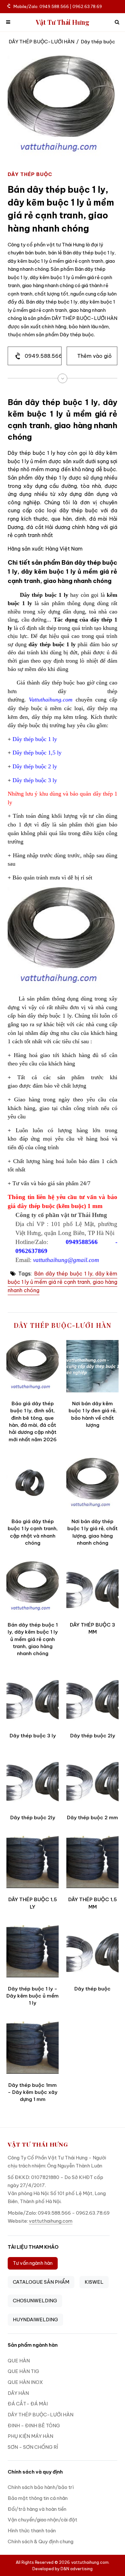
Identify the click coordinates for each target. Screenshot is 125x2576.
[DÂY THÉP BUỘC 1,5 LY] (33, 1862)
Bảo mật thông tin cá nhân (38, 2498)
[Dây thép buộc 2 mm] (92, 1780)
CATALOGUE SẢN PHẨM (41, 2282)
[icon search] (117, 22)
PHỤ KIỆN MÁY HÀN (30, 2436)
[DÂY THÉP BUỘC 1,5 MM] (92, 1862)
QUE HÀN (19, 2361)
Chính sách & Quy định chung (41, 2541)
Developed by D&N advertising (63, 2569)
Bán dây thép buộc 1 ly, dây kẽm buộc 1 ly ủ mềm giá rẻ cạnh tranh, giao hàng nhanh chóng (63, 1282)
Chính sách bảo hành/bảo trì (41, 2487)
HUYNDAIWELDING (35, 2320)
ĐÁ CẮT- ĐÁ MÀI (28, 2404)
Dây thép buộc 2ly (93, 1736)
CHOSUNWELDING (35, 2301)
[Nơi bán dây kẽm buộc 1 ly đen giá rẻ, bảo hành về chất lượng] (92, 1366)
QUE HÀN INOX (25, 2382)
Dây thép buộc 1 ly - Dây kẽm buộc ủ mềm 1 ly (33, 1996)
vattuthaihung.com (51, 2221)
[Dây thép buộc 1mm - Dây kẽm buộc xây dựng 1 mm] (33, 2048)
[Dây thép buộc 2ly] (92, 1698)
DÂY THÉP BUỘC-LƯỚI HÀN (42, 42)
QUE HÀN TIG (23, 2371)
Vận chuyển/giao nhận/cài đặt (42, 2520)
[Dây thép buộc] (92, 1951)
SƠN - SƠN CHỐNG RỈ (33, 2447)
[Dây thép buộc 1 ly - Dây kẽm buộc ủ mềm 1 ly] (33, 1951)
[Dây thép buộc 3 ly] (33, 1698)
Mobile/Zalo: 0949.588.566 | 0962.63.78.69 (58, 6)
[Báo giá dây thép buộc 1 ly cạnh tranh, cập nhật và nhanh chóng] (33, 1484)
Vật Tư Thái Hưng (63, 22)
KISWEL (94, 2282)
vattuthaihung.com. (90, 2562)
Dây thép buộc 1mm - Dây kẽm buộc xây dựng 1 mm (33, 2092)
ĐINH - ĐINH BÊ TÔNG (34, 2426)
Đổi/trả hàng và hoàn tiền (37, 2509)
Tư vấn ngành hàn (33, 2263)
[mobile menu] (8, 22)
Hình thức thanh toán (32, 2531)
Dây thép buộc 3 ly (33, 1736)
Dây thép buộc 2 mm (92, 1817)
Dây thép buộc (92, 1989)
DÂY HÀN (18, 2393)
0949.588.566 (43, 356)
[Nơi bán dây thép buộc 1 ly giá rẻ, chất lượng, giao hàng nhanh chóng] (92, 1484)
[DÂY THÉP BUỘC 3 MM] (92, 1588)
